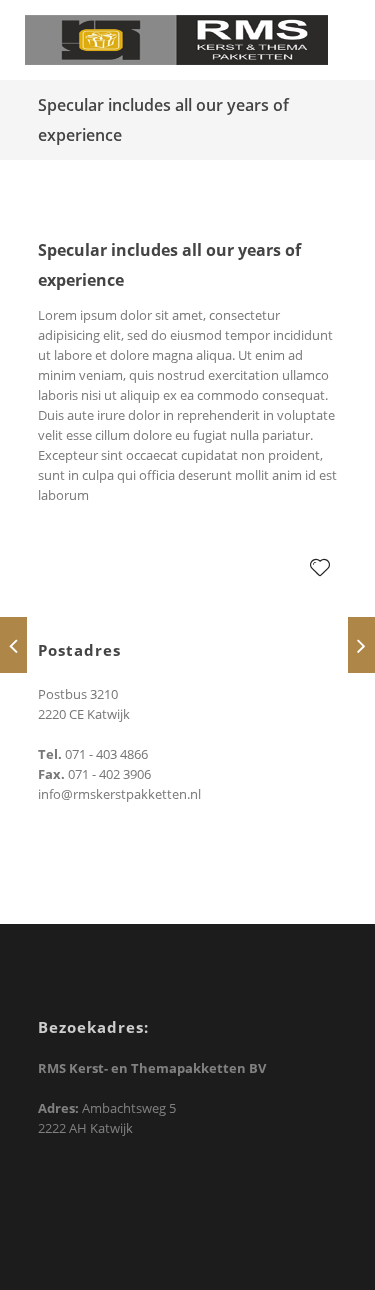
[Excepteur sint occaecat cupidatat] (361, 645)
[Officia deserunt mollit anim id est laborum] (13, 645)
